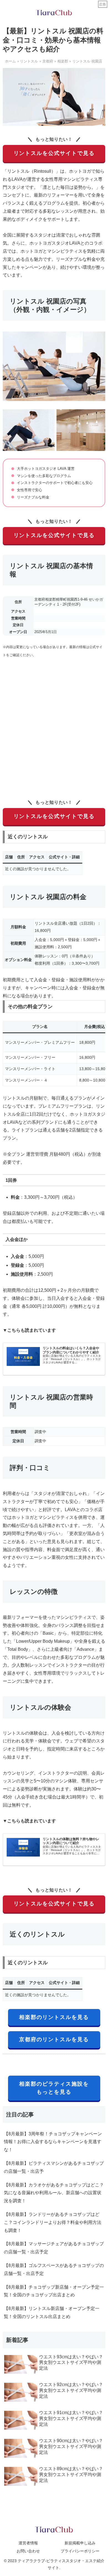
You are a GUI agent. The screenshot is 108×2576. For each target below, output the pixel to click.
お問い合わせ (28, 2551)
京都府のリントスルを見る (54, 2039)
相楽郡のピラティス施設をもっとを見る (54, 2088)
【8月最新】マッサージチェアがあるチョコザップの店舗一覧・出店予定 (54, 2248)
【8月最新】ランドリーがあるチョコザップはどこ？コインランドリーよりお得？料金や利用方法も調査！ (53, 2222)
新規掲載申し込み (80, 2543)
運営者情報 (28, 2543)
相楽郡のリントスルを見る (54, 2017)
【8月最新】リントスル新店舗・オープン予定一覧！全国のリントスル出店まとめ (52, 2312)
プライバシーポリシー (80, 2551)
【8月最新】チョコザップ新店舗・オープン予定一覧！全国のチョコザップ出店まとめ (54, 2291)
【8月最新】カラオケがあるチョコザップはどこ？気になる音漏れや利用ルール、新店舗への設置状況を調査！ (54, 2193)
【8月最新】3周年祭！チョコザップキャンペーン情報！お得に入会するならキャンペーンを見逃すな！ (53, 2142)
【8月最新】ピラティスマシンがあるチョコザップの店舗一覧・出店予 (54, 2167)
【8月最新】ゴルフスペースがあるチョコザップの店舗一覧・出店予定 (54, 2269)
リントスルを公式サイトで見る (54, 153)
